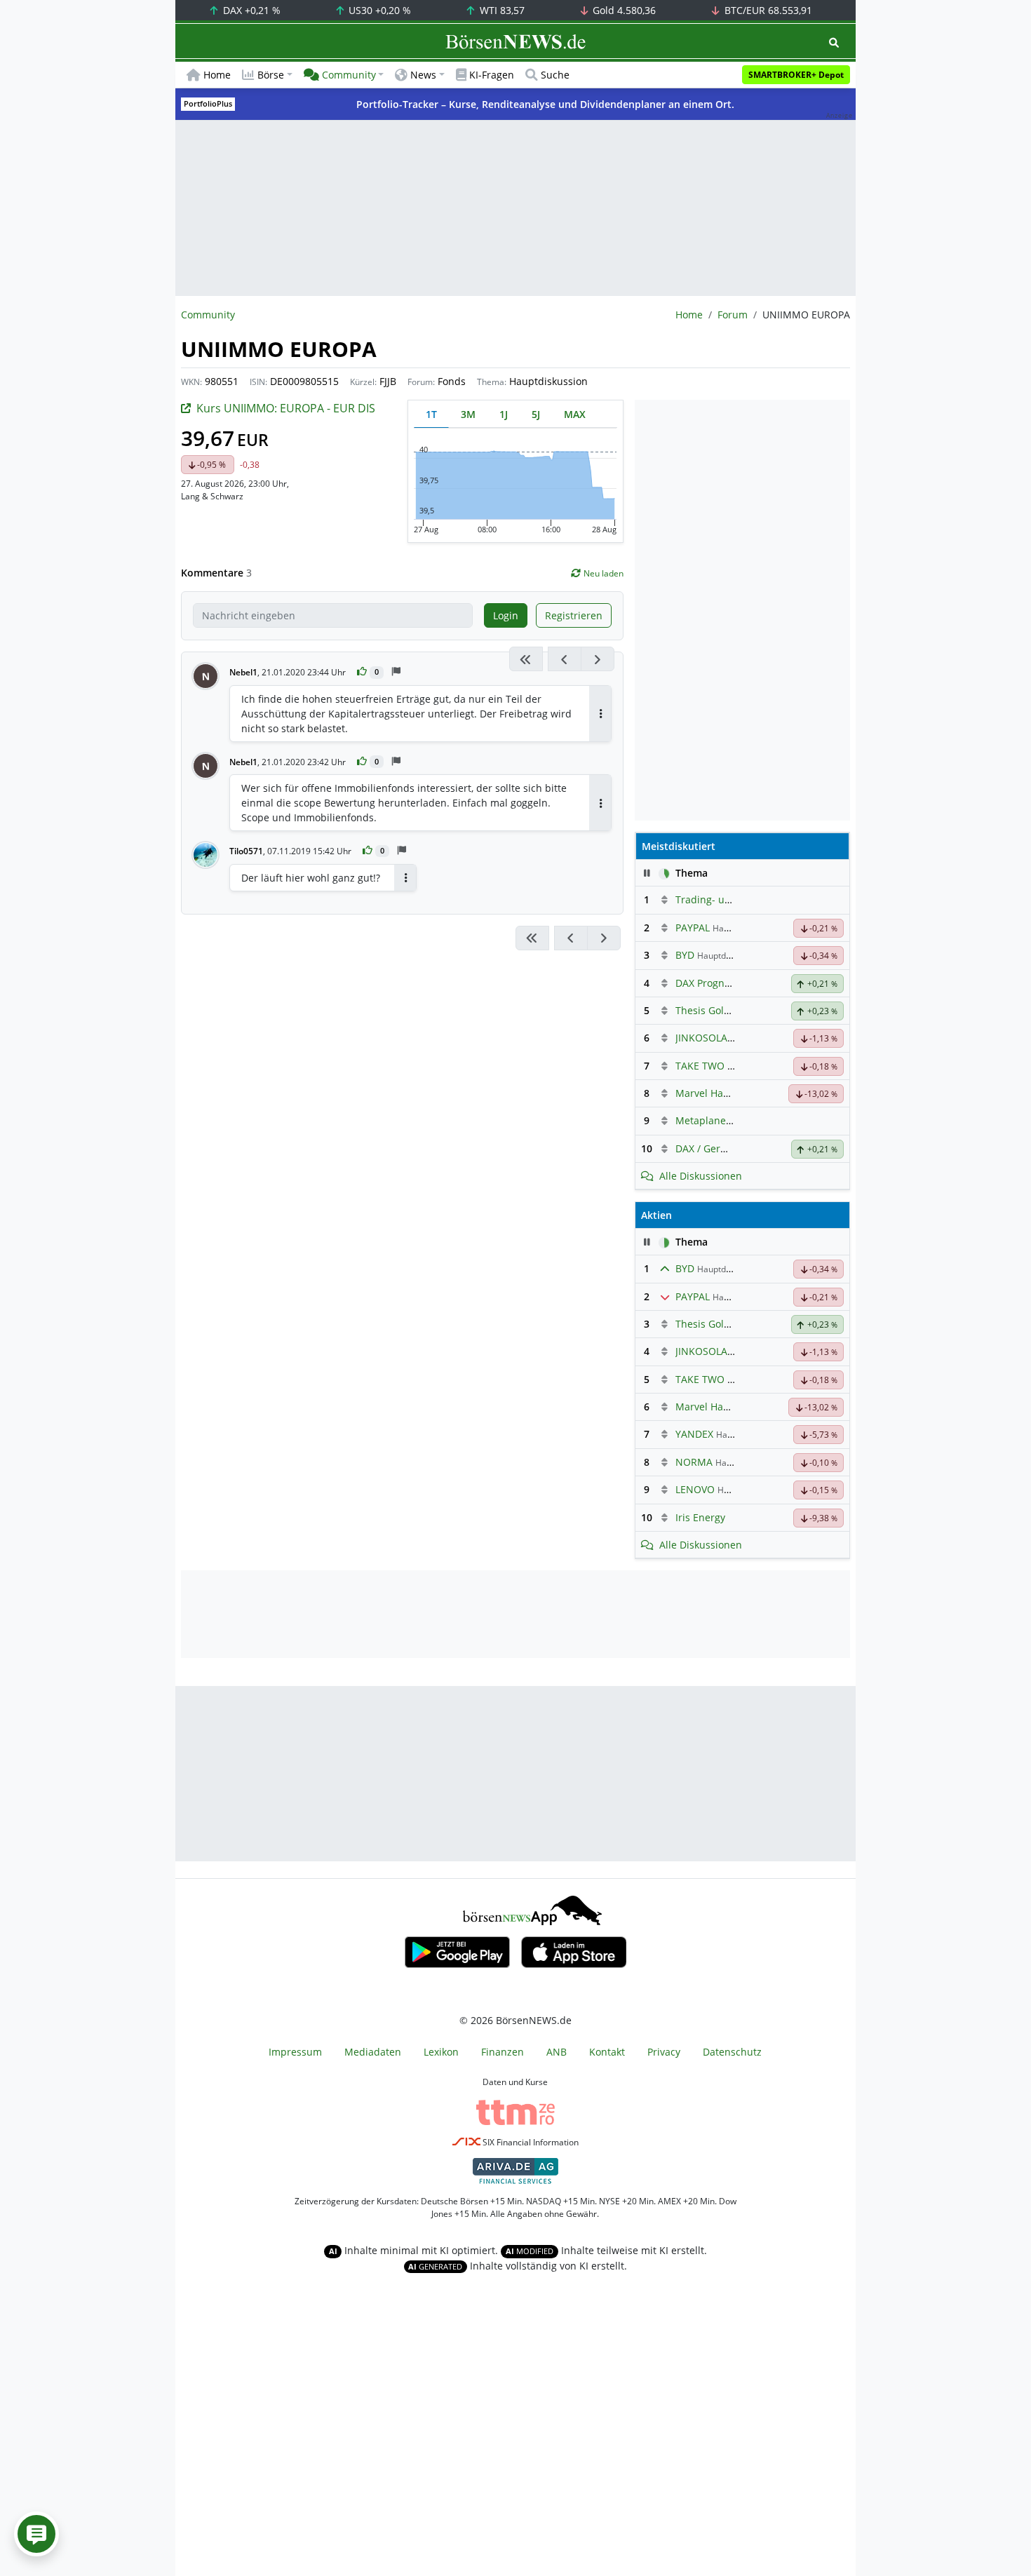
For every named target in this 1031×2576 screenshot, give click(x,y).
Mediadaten (373, 2052)
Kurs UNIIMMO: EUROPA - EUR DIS (286, 408)
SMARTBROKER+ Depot (796, 75)
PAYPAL (693, 928)
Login (506, 615)
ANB (557, 2052)
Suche (555, 75)
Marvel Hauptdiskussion (732, 1093)
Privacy (664, 2052)
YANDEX (694, 1434)
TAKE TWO (700, 1066)
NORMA (694, 1462)
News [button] (423, 75)
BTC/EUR (767, 10)
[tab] (431, 414)
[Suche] (834, 42)
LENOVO (695, 1489)
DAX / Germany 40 (718, 1148)
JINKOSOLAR (705, 1038)
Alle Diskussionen (701, 1176)
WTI (501, 10)
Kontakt (607, 2052)
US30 (378, 10)
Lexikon (441, 2052)
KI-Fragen (492, 75)
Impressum (295, 2052)
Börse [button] (271, 75)
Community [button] (349, 75)
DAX (250, 10)
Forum (733, 315)
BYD (685, 955)
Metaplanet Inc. (712, 1120)
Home (217, 75)
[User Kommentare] (36, 2534)
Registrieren (574, 615)
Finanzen (503, 2052)
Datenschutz (732, 2052)
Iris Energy (700, 1517)
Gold (623, 10)
